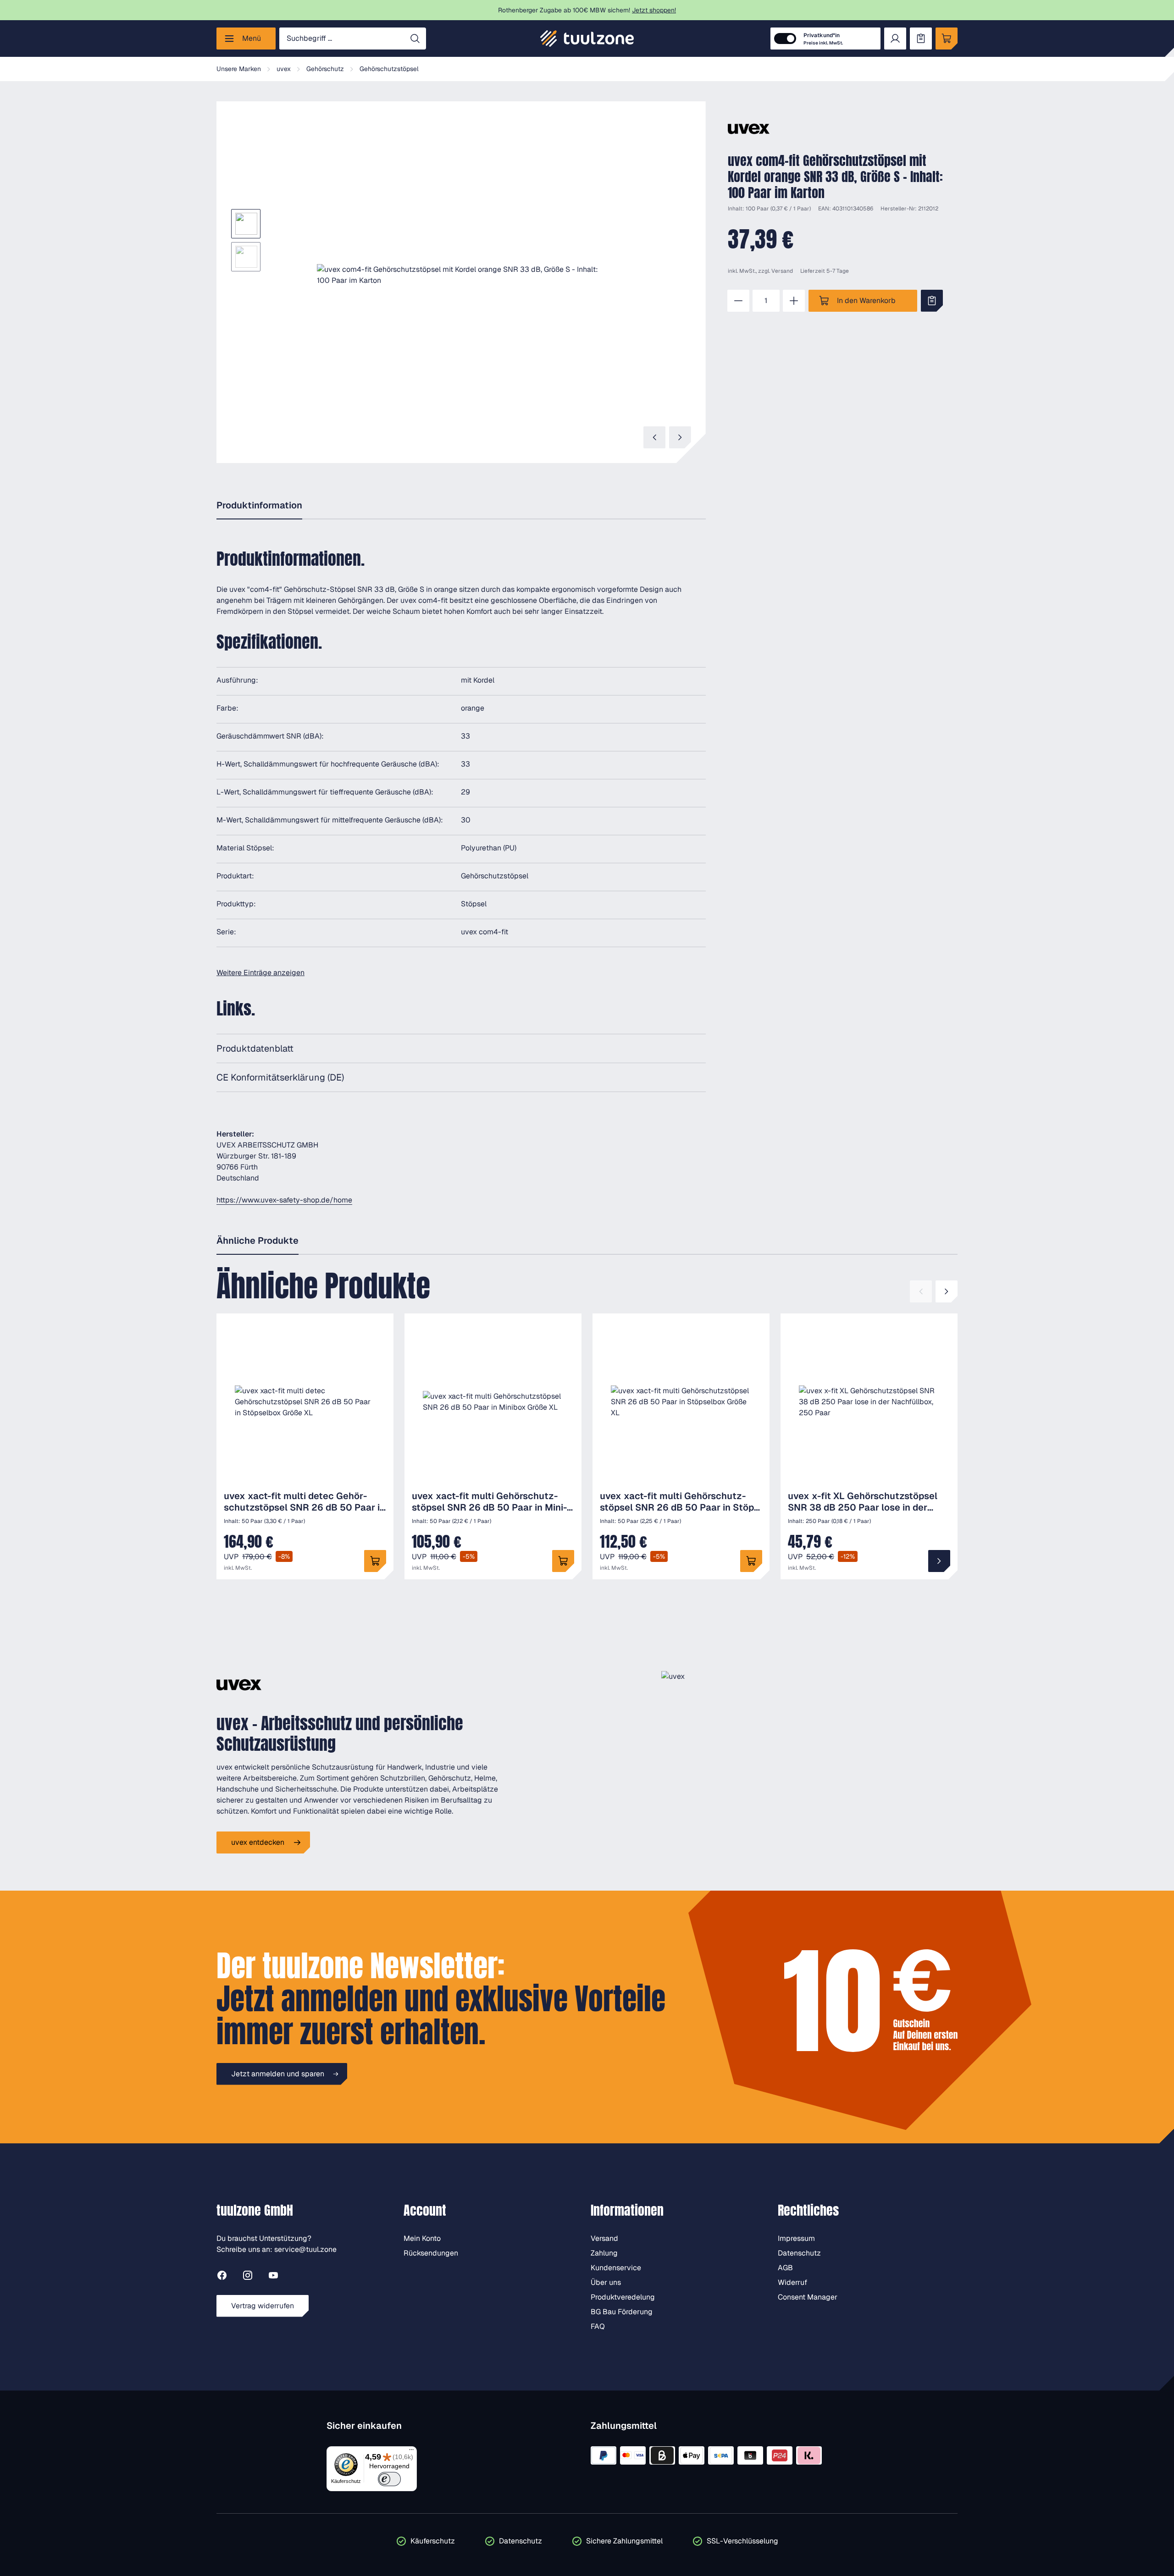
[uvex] (749, 129)
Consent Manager (808, 2297)
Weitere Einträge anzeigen (260, 973)
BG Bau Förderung (622, 2312)
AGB (785, 2268)
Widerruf (792, 2282)
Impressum (796, 2238)
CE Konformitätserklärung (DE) (280, 1077)
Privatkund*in (823, 39)
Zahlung (604, 2253)
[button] (461, 275)
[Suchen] (415, 39)
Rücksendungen (431, 2253)
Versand (782, 271)
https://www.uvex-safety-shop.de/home (284, 1200)
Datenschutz (799, 2253)
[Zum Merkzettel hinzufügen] (932, 301)
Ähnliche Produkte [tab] (258, 1241)
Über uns (606, 2282)
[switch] (390, 2479)
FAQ (598, 2326)
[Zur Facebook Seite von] (222, 2277)
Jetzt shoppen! (654, 10)
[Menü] (411, 2452)
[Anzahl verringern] (738, 301)
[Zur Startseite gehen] (587, 39)
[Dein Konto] (895, 39)
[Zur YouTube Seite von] (273, 2277)
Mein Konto (422, 2238)
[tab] (259, 506)
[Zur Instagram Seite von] (248, 2277)
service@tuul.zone (305, 2249)
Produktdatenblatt (255, 1048)
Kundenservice (616, 2268)
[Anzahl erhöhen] (794, 301)
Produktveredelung (623, 2297)
